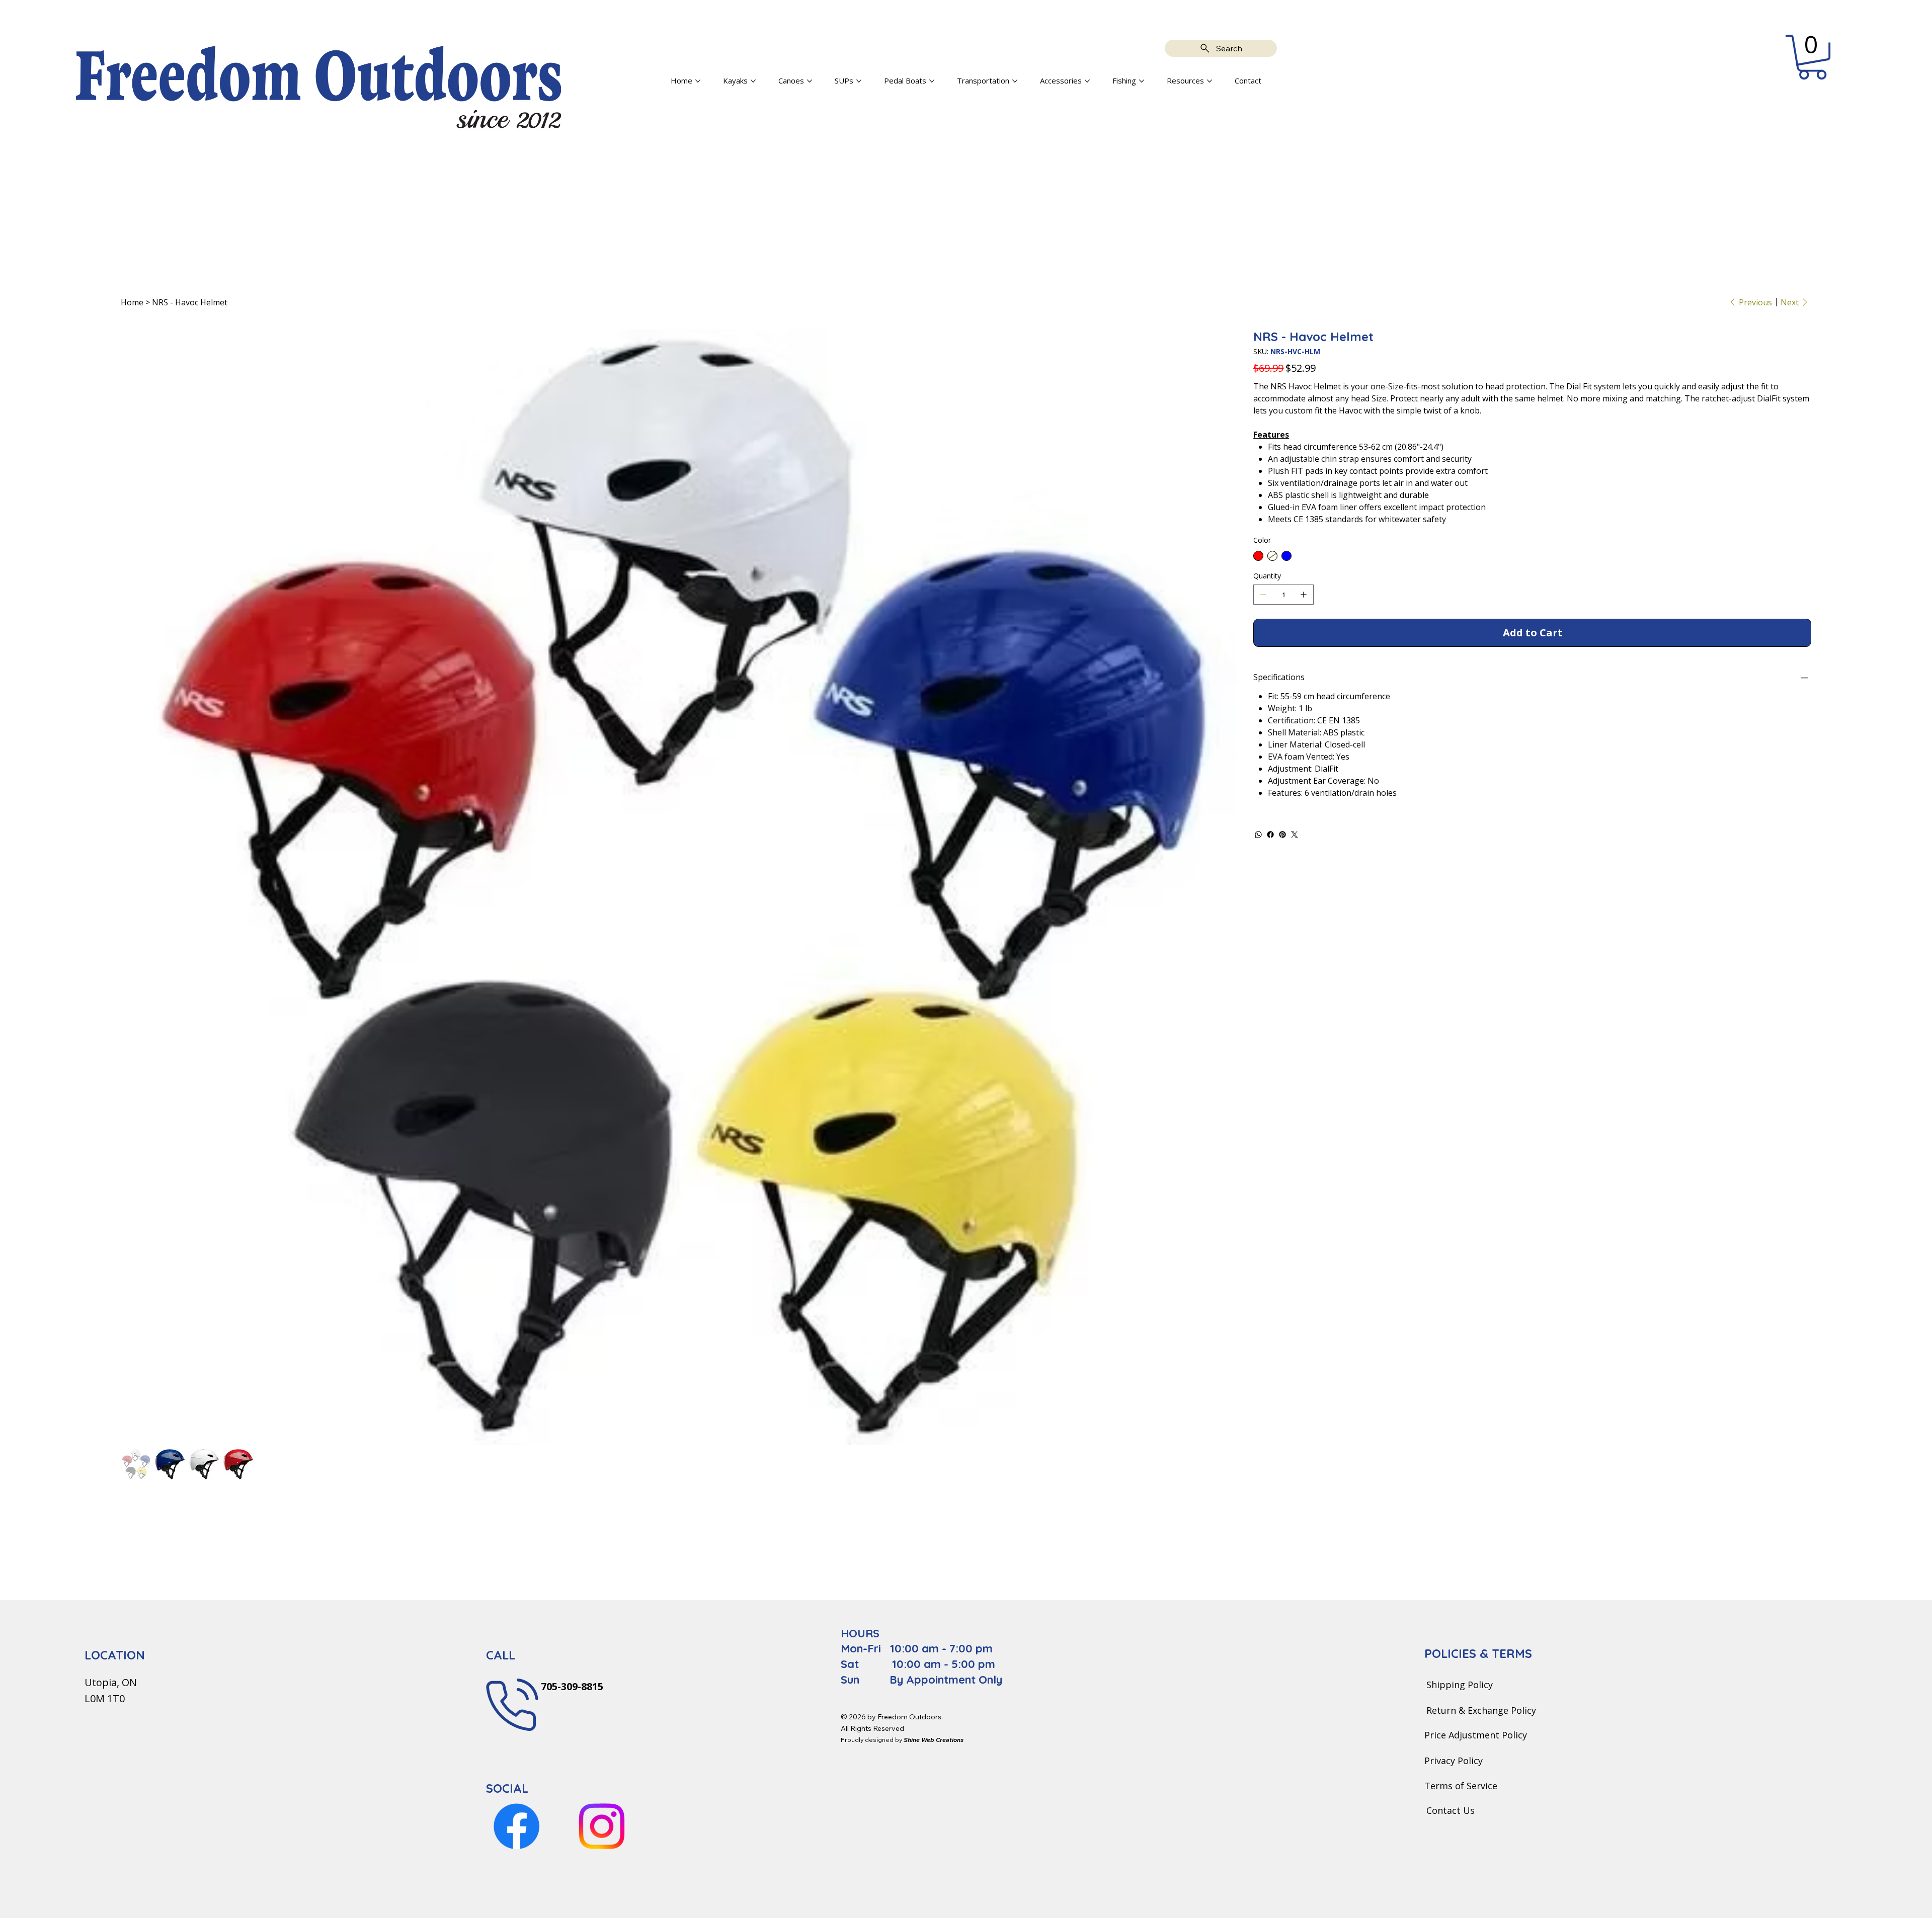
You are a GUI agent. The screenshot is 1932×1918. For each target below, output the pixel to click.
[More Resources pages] (1210, 81)
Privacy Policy (1454, 1761)
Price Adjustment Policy (1476, 1735)
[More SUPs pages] (859, 81)
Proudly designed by (902, 1740)
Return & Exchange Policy (1481, 1710)
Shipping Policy (1460, 1685)
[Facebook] (1270, 835)
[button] (1812, 57)
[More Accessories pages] (1087, 81)
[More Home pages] (698, 81)
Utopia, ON (111, 1682)
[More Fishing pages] (1142, 81)
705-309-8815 (571, 1686)
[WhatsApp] (1258, 835)
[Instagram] (601, 1826)
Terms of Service (1461, 1786)
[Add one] (1304, 595)
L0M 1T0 (105, 1698)
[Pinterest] (1282, 835)
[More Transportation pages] (1015, 81)
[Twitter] (1295, 835)
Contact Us (1451, 1810)
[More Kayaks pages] (753, 81)
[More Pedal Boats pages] (932, 81)
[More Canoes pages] (810, 81)
